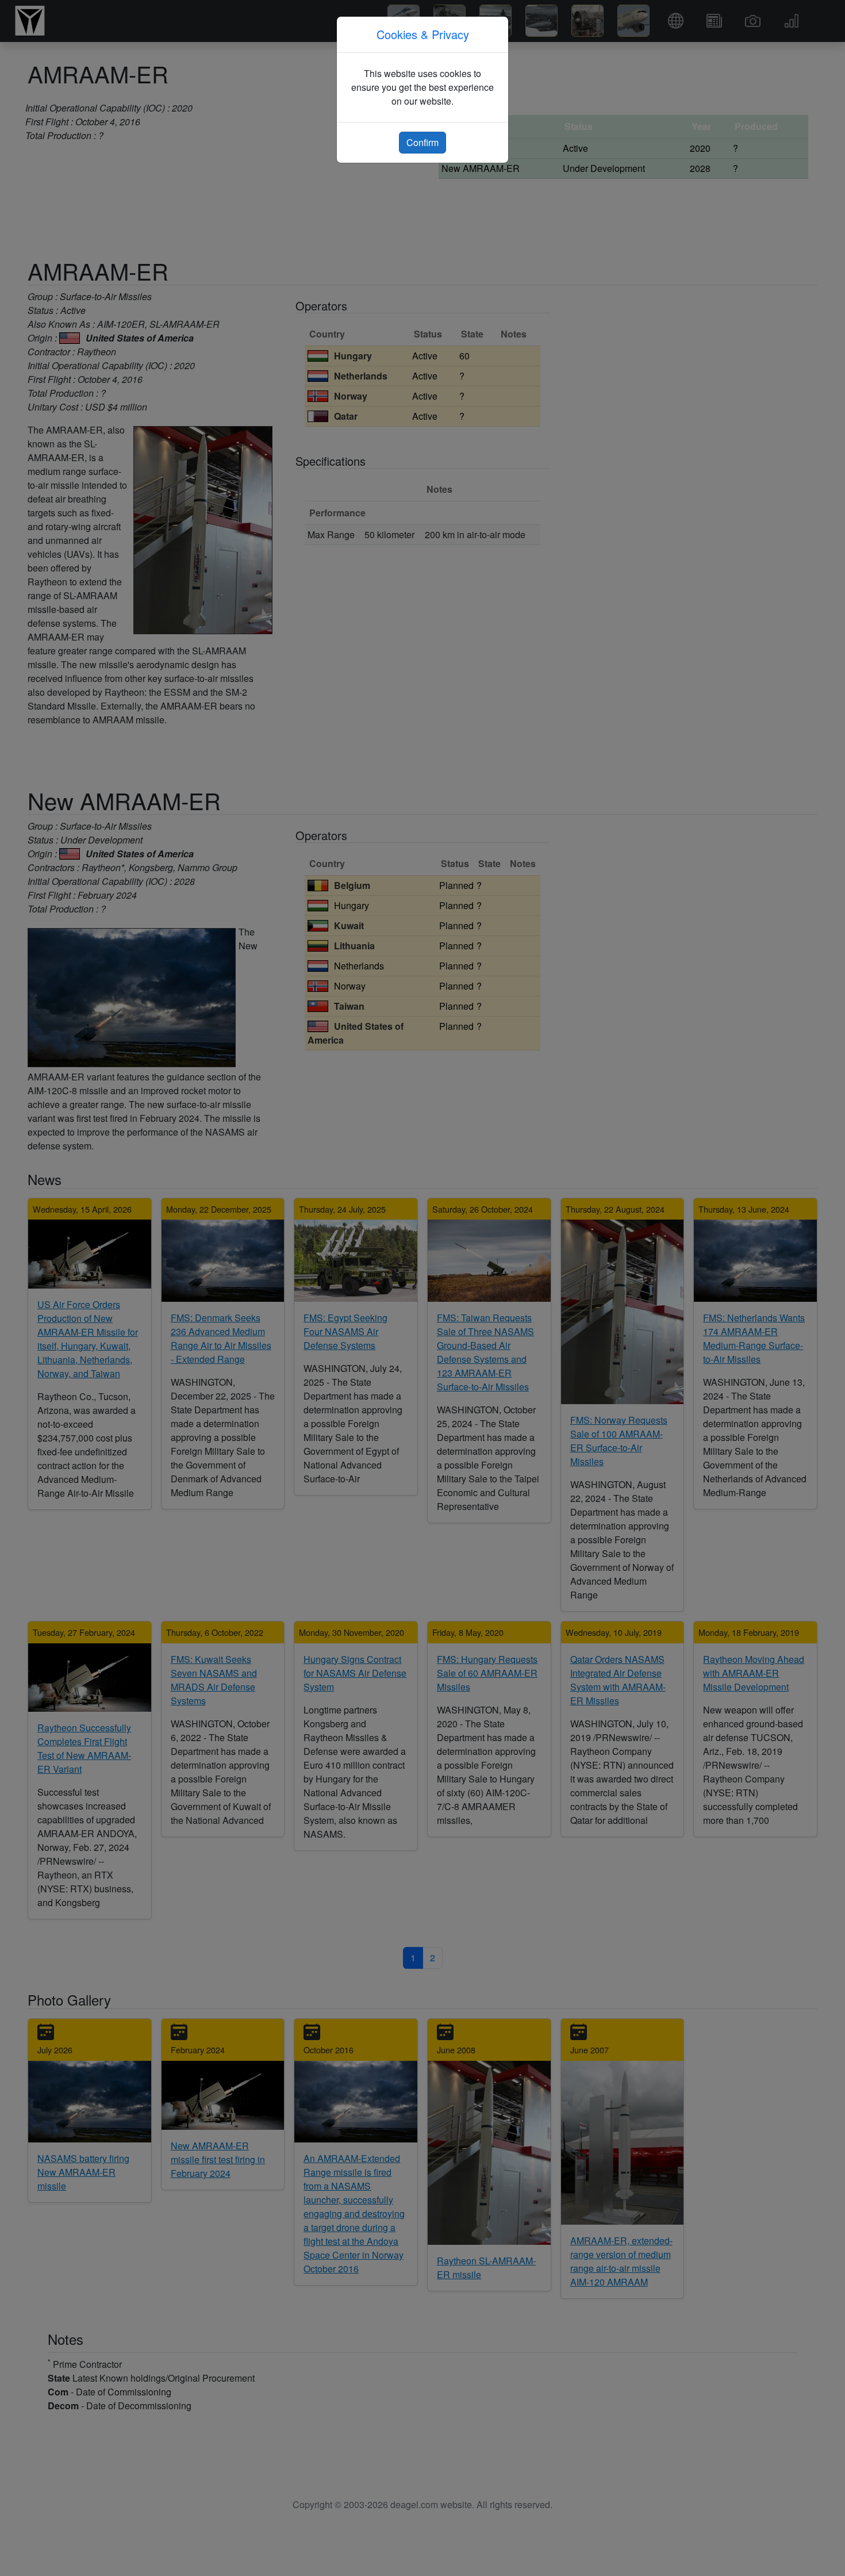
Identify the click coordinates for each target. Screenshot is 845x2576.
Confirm (422, 142)
